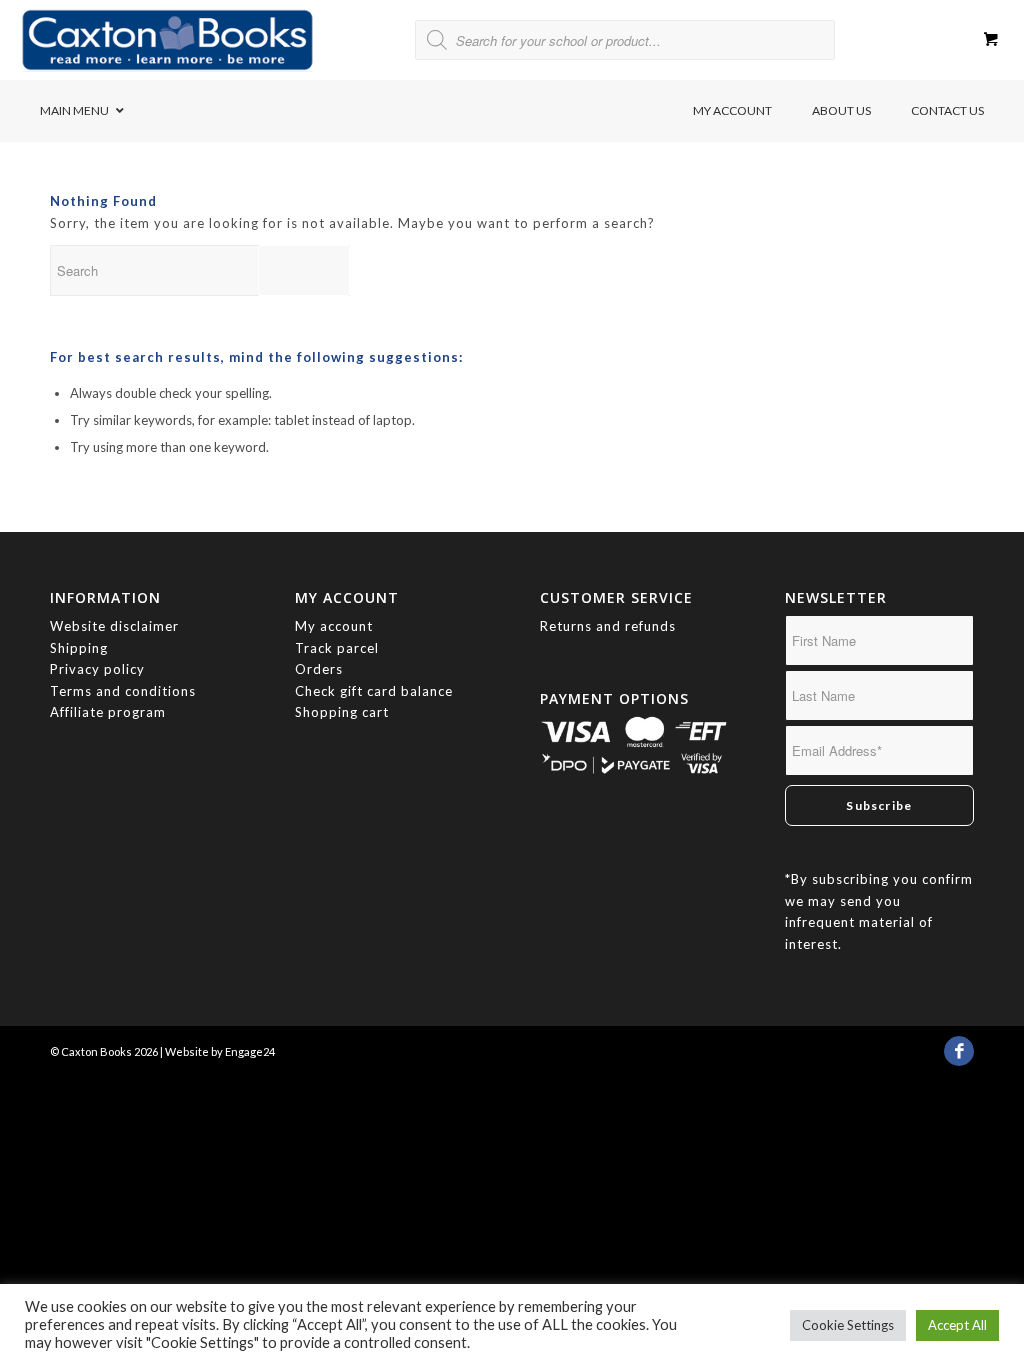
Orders (319, 669)
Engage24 (250, 1051)
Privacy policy (99, 669)
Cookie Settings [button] (848, 1325)
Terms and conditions (123, 691)
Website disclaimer (114, 626)
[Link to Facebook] (959, 1056)
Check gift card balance (374, 691)
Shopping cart (342, 712)
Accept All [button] (957, 1325)
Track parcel (337, 648)
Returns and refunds (608, 626)
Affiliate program (108, 712)
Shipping (79, 648)
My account (334, 626)
